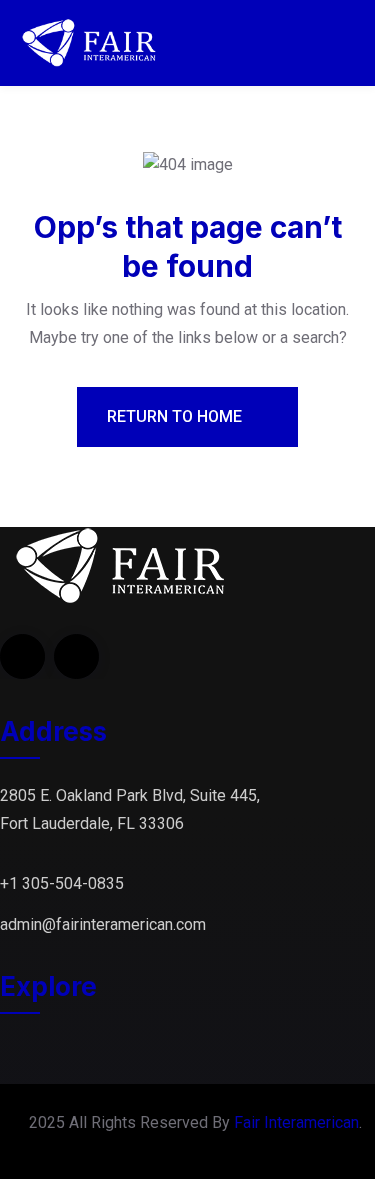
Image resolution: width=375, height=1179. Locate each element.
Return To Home (176, 416)
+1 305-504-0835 (62, 883)
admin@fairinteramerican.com (103, 924)
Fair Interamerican (296, 1122)
